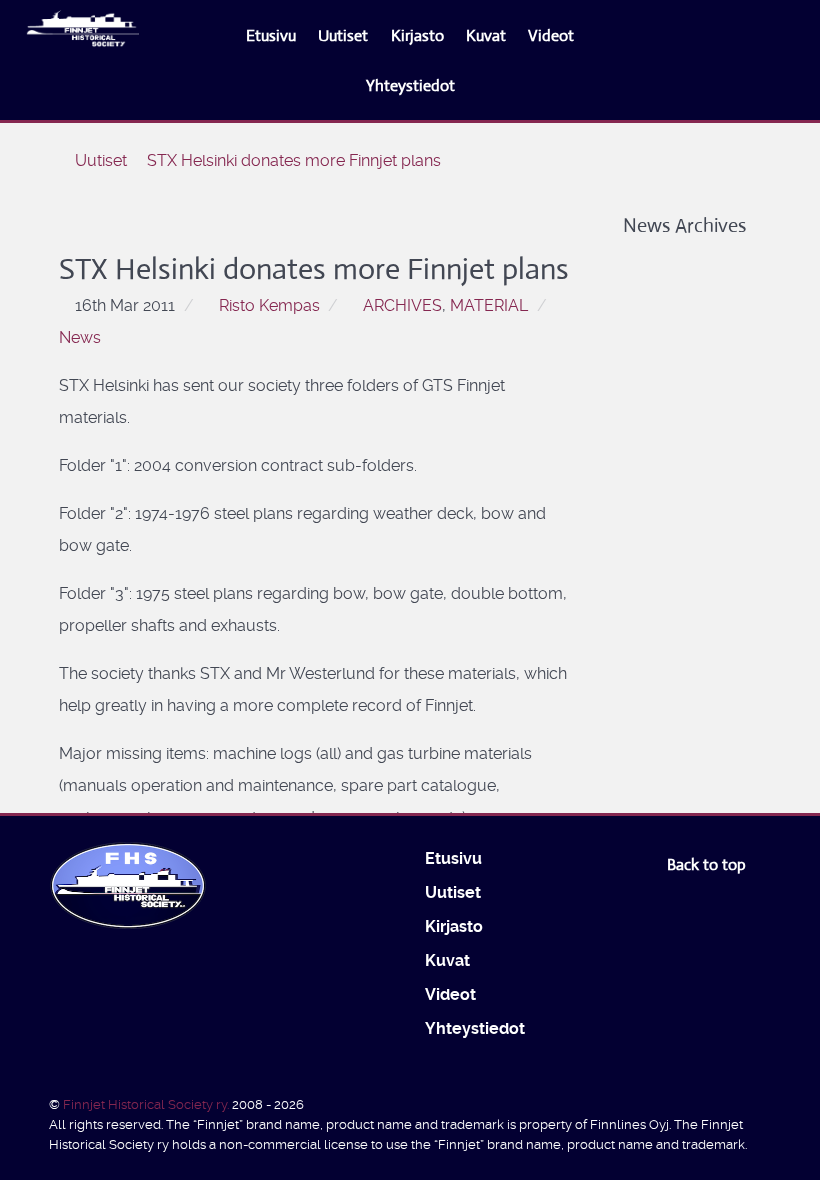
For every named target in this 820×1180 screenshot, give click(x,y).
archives (402, 305)
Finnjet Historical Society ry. (147, 1104)
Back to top (708, 864)
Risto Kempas (269, 305)
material (489, 305)
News (80, 337)
